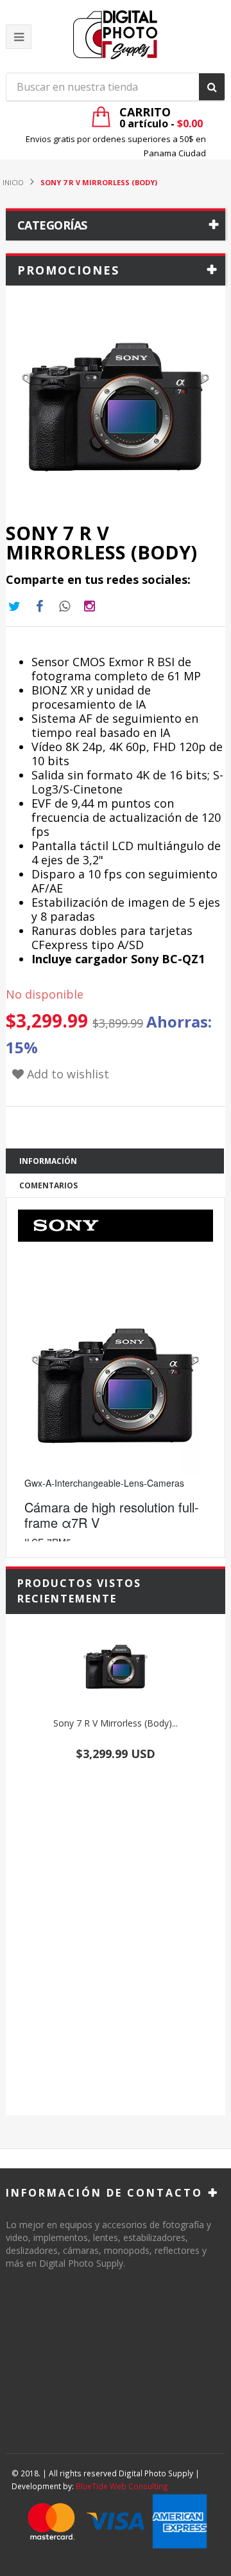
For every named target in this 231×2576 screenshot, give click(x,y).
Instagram (64, 606)
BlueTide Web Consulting (122, 2486)
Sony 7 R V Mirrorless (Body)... (116, 1723)
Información (48, 1161)
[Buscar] (212, 87)
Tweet (14, 606)
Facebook (39, 606)
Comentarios (48, 1185)
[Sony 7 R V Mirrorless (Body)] (116, 1667)
